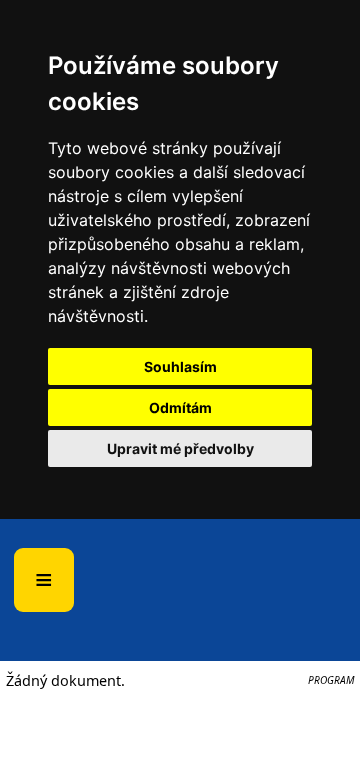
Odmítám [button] (180, 407)
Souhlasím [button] (180, 366)
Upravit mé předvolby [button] (180, 448)
